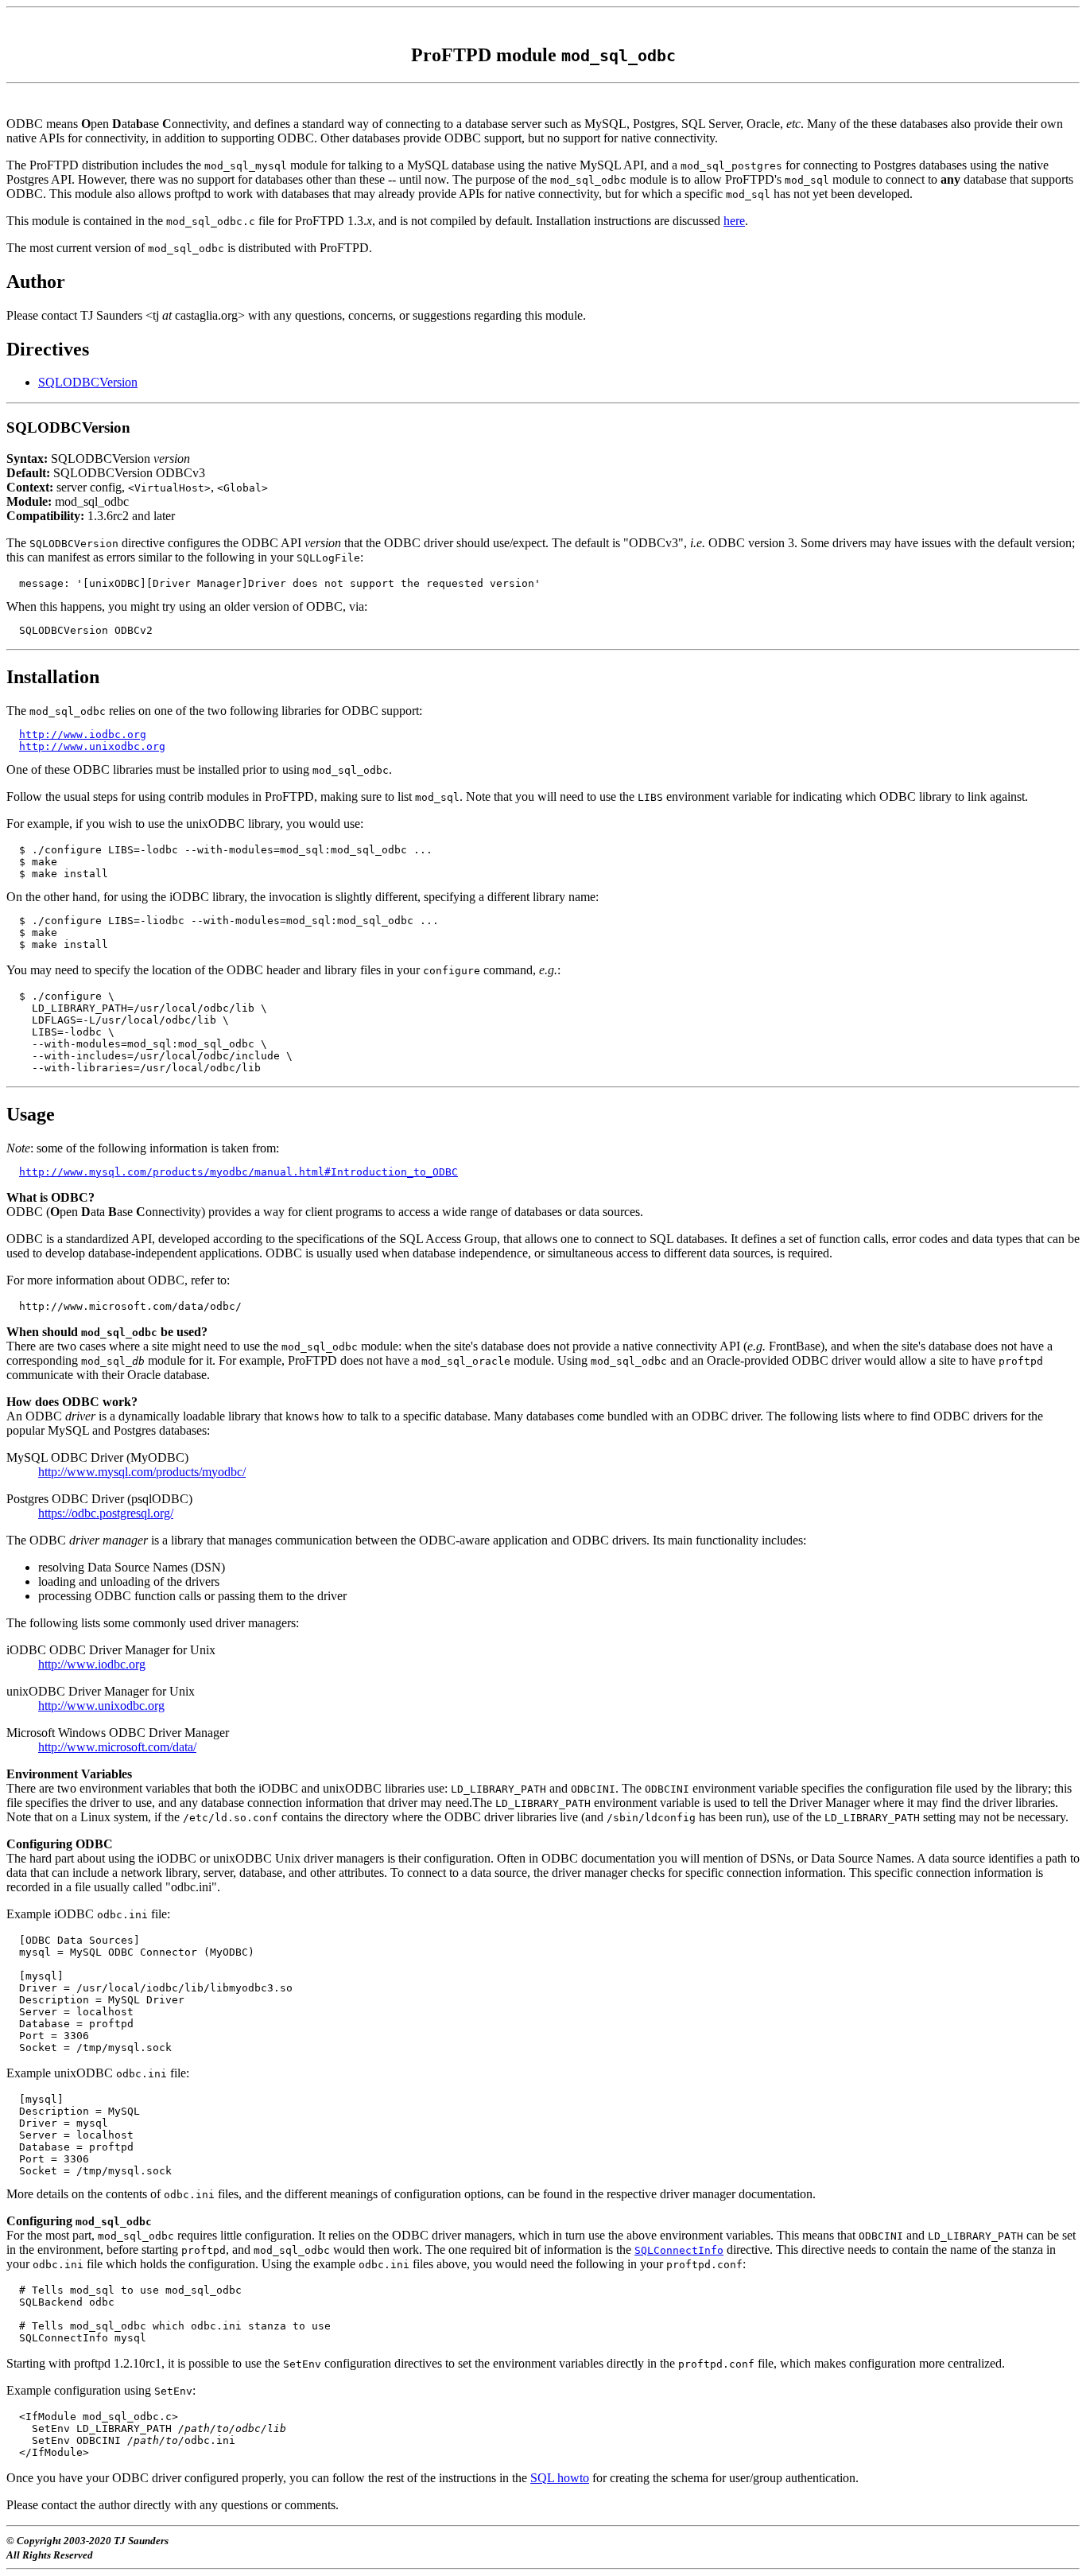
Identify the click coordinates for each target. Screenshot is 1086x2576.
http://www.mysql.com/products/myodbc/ (142, 1472)
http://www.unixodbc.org (92, 746)
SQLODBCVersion (88, 382)
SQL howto (560, 2478)
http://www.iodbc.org (83, 734)
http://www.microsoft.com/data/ (117, 1747)
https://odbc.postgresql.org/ (106, 1513)
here (734, 221)
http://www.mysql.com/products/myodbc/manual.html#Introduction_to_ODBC (239, 1172)
